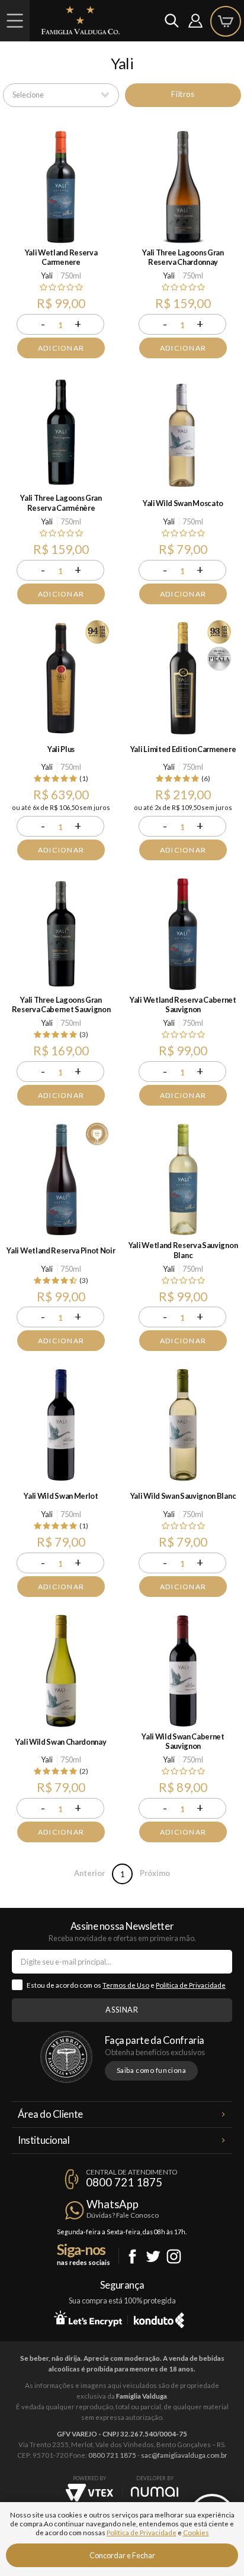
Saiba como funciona (152, 2070)
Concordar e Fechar (122, 2555)
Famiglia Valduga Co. (81, 20)
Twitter (153, 2256)
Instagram (174, 2256)
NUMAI (155, 2492)
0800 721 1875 (124, 2182)
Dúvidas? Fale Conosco (123, 2215)
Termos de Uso (126, 1985)
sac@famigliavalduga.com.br (184, 2455)
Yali (47, 276)
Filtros (183, 94)
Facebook (132, 2256)
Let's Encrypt (88, 2318)
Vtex (89, 2493)
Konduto (159, 2318)
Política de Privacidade (191, 1985)
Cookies (196, 2533)
